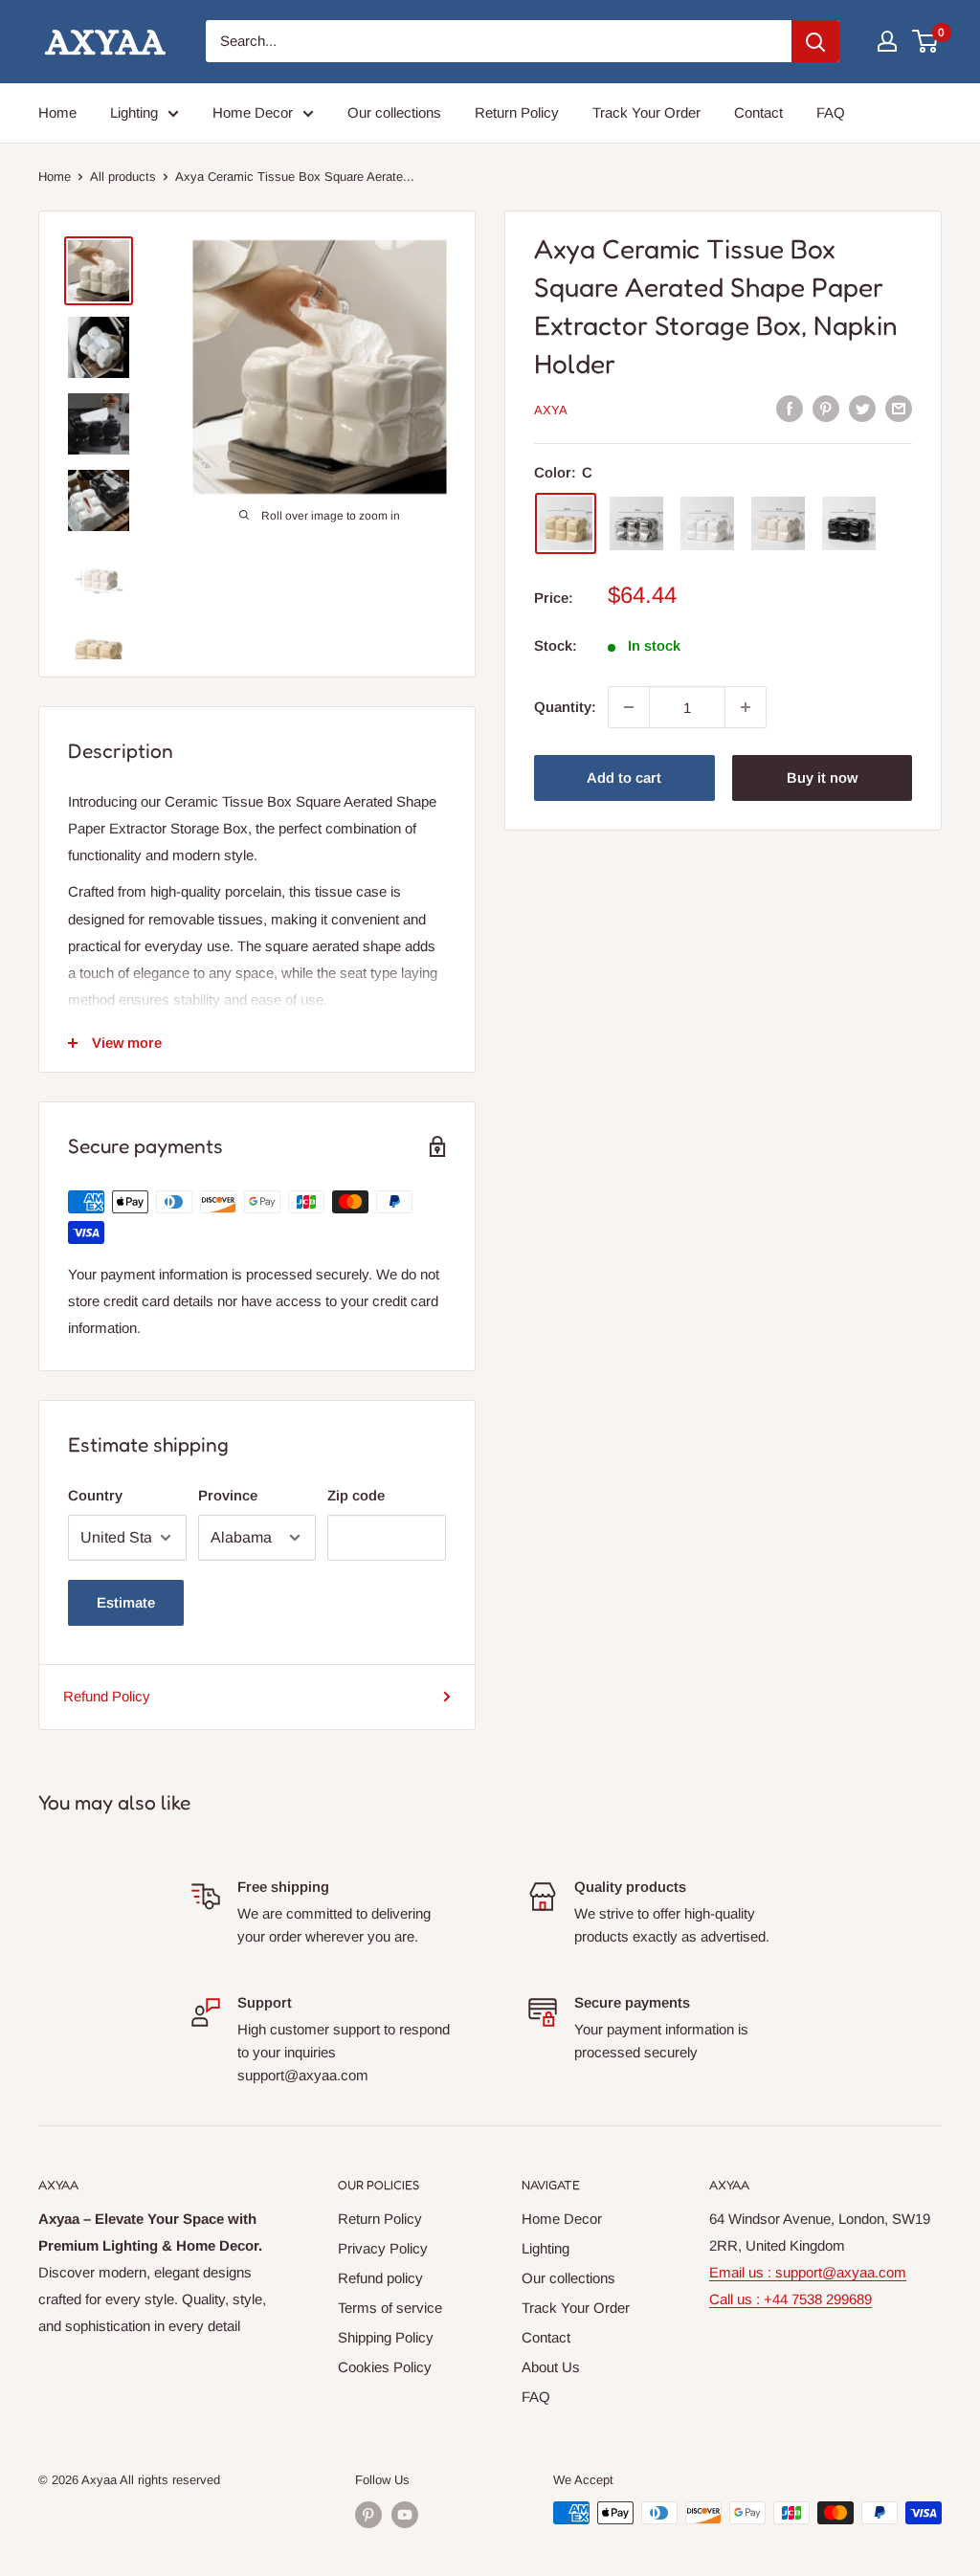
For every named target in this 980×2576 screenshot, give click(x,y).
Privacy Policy (383, 2248)
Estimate (126, 1602)
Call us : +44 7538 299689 (791, 2299)
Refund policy (380, 2278)
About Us (551, 2367)
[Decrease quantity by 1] (629, 707)
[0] (926, 41)
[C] (566, 523)
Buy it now (822, 777)
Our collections (394, 112)
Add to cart (624, 777)
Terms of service (390, 2308)
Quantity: (565, 707)
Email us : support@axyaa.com (808, 2272)
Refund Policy (107, 1696)
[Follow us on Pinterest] (368, 2515)
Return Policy (517, 112)
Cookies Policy (385, 2367)
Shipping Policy (386, 2337)
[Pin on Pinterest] (826, 408)
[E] (849, 523)
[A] (707, 523)
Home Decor (253, 112)
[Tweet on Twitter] (862, 408)
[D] (636, 523)
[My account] (887, 41)
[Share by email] (899, 408)
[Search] (815, 41)
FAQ (831, 112)
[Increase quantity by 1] (746, 707)
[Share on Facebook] (790, 408)
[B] (778, 523)
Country (95, 1495)
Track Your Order (646, 112)
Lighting (134, 112)
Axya (551, 410)
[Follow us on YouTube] (405, 2515)
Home (57, 112)
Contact (758, 112)
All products (123, 177)
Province (228, 1495)
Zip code (356, 1495)
